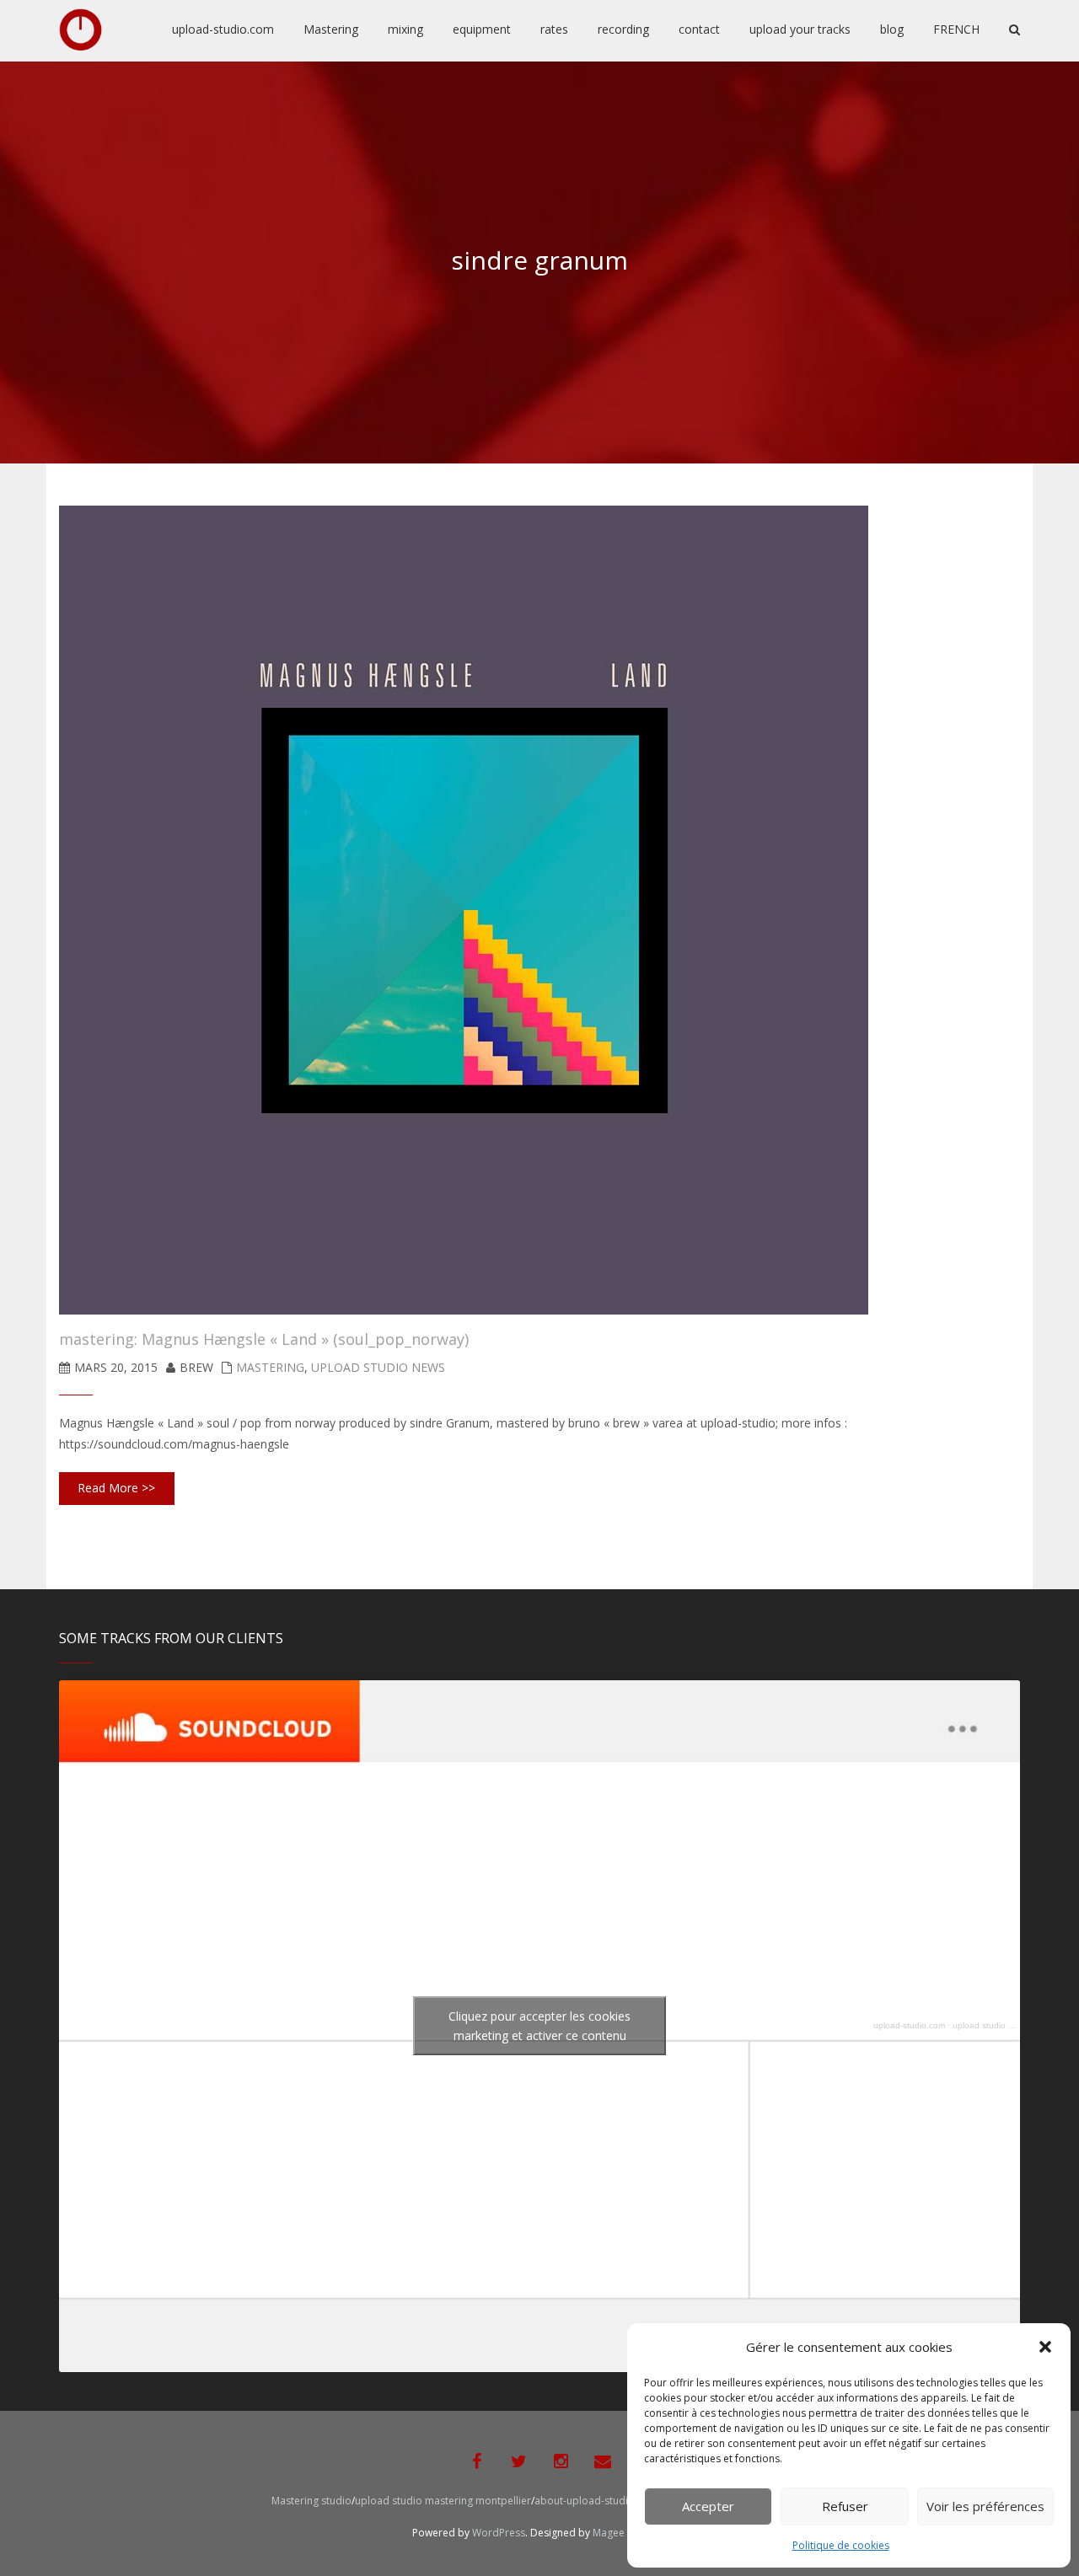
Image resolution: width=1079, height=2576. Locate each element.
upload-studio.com (909, 2025)
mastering (270, 1367)
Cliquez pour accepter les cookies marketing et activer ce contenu (539, 2026)
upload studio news (378, 1367)
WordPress (499, 2533)
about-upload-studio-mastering (610, 2501)
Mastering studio (311, 2501)
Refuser (845, 2506)
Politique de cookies (841, 2545)
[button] (1045, 2347)
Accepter (708, 2506)
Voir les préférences (985, 2506)
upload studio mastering (999, 2025)
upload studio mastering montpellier (443, 2501)
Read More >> (116, 1488)
